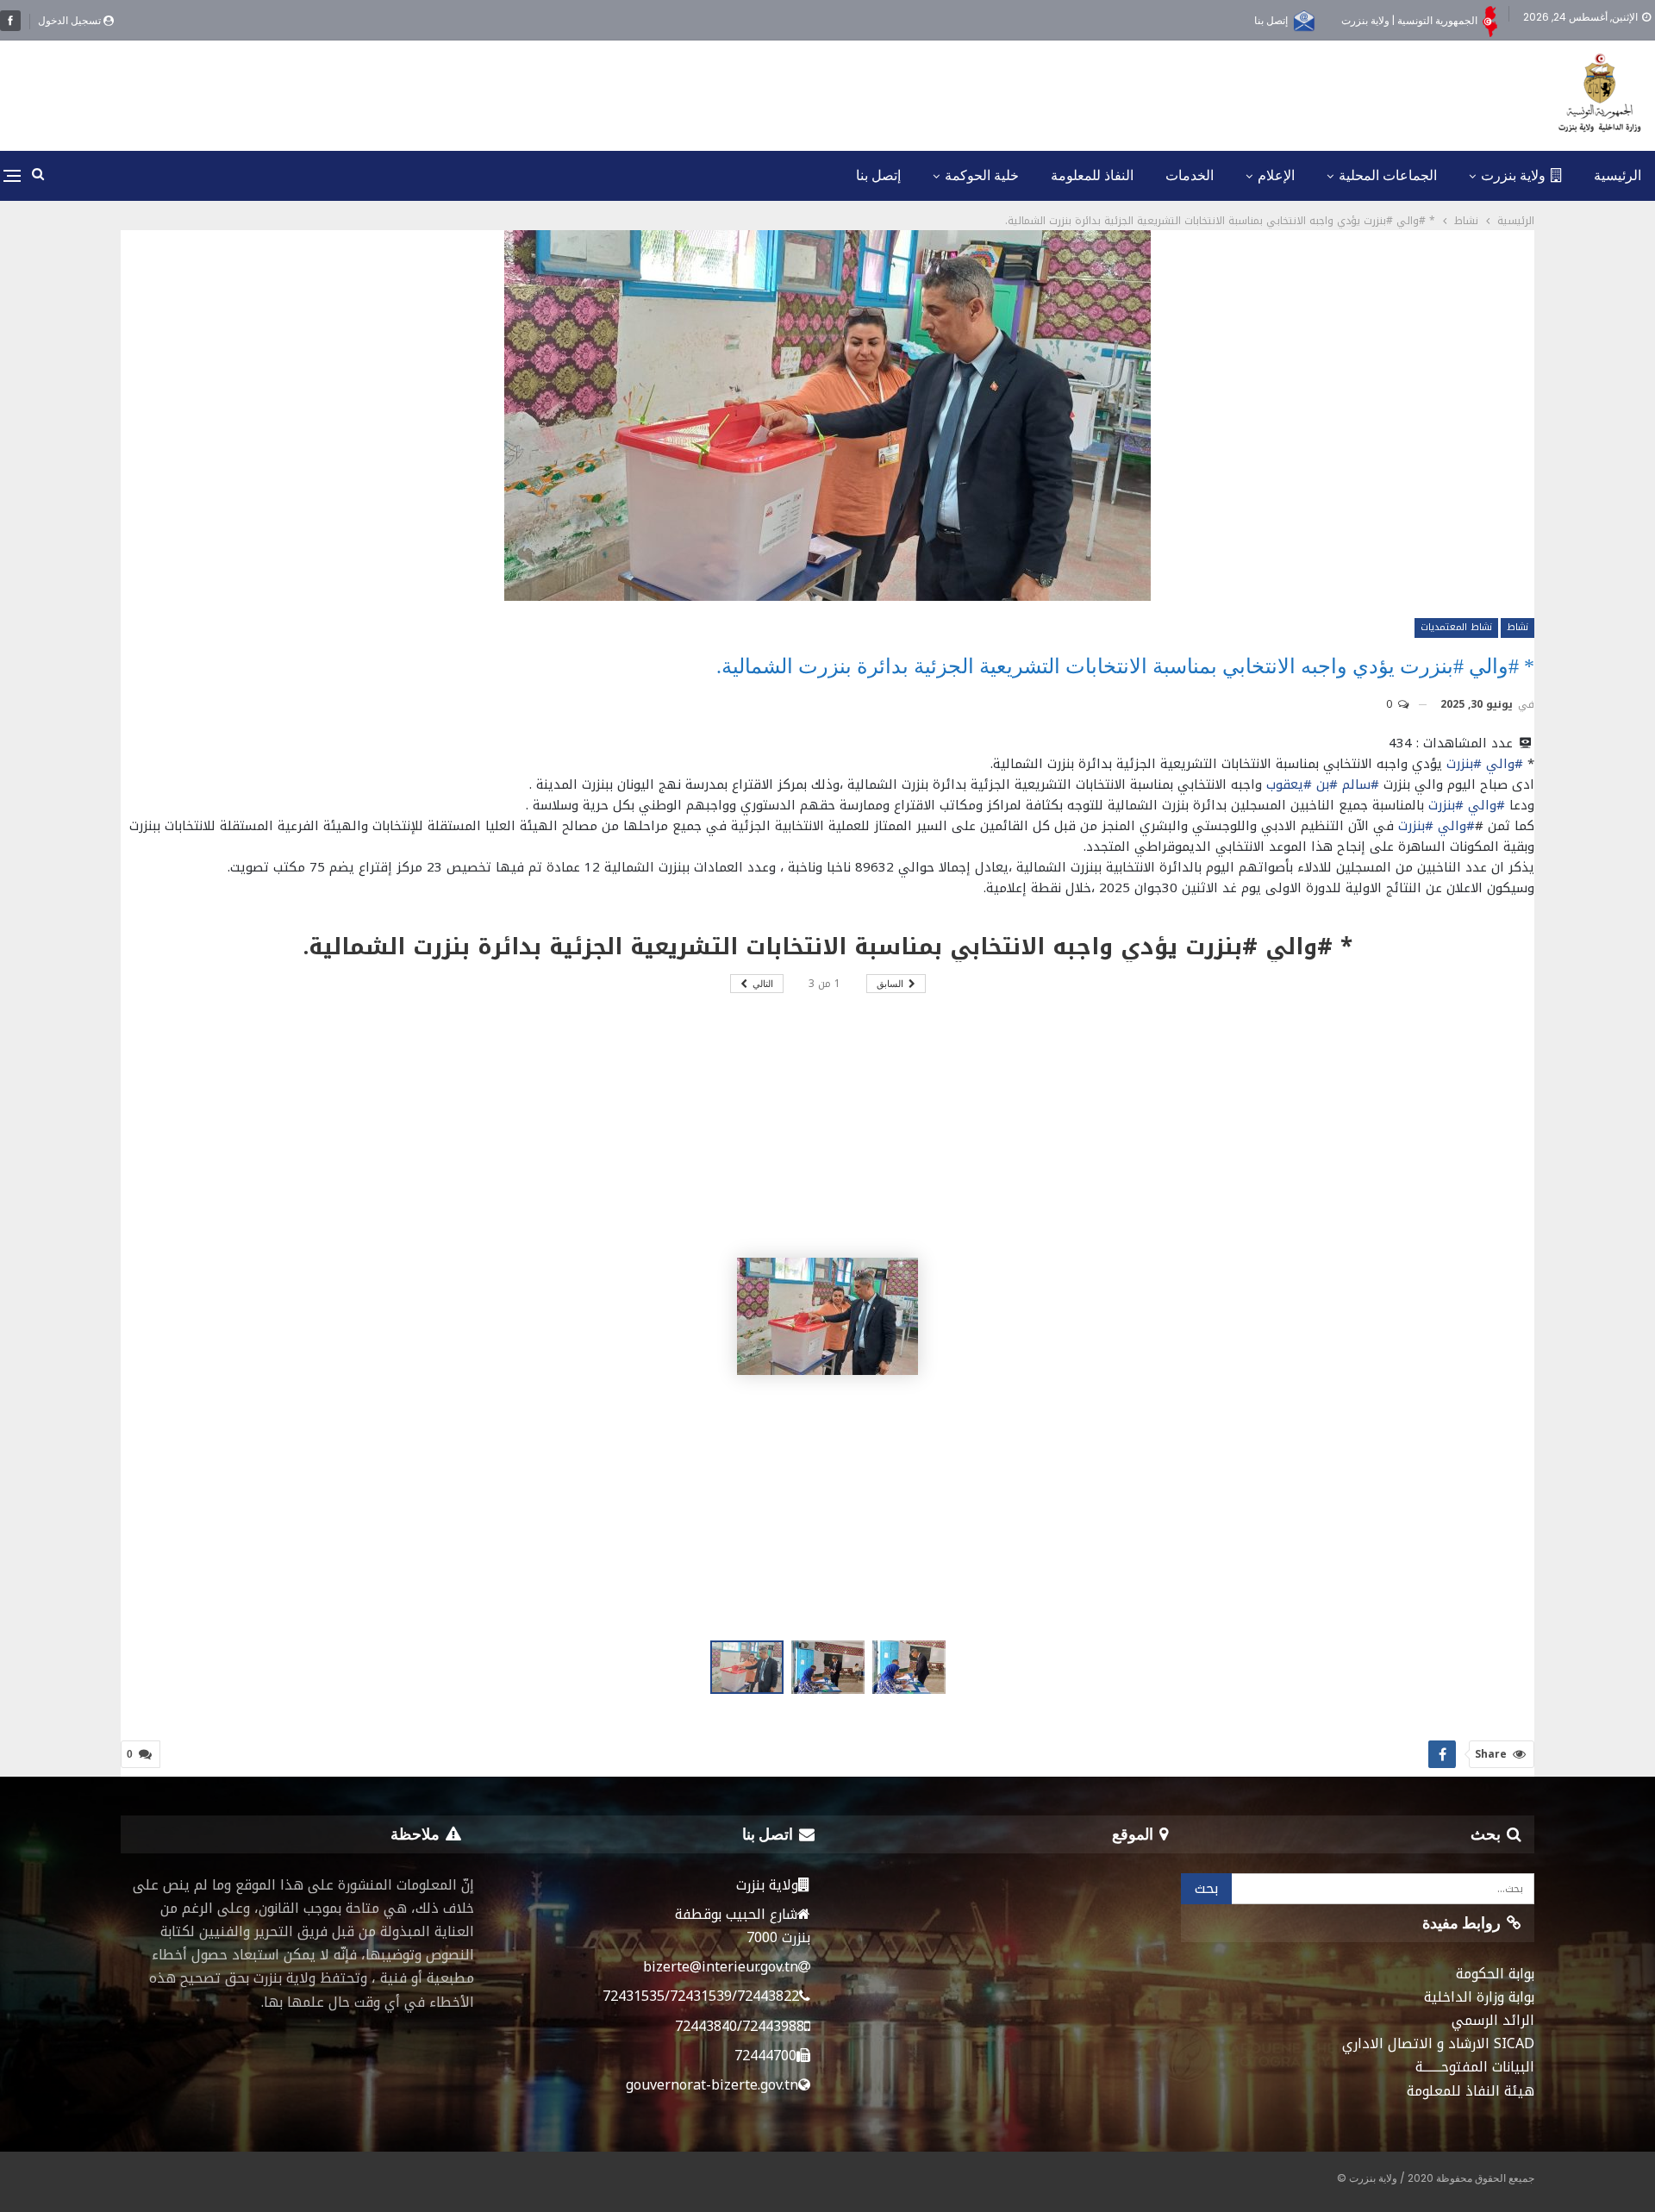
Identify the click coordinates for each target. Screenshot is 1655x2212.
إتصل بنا (1271, 20)
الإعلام (1276, 175)
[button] (832, 1667)
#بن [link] (1327, 784)
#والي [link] (1505, 764)
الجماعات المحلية (1388, 175)
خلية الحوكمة (982, 175)
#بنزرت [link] (1464, 764)
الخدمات (1190, 175)
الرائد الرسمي (1493, 2020)
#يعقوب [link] (1289, 784)
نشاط (1518, 627)
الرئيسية (1618, 175)
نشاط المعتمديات (1456, 627)
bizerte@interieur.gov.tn (721, 1967)
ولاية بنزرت (1513, 175)
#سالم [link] (1361, 784)
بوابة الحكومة (1495, 1974)
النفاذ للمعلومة (1092, 175)
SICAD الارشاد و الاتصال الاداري (1438, 2043)
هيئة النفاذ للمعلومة (1471, 2091)
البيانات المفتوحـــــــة (1475, 2067)
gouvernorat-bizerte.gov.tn (712, 2085)
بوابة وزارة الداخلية (1479, 1997)
